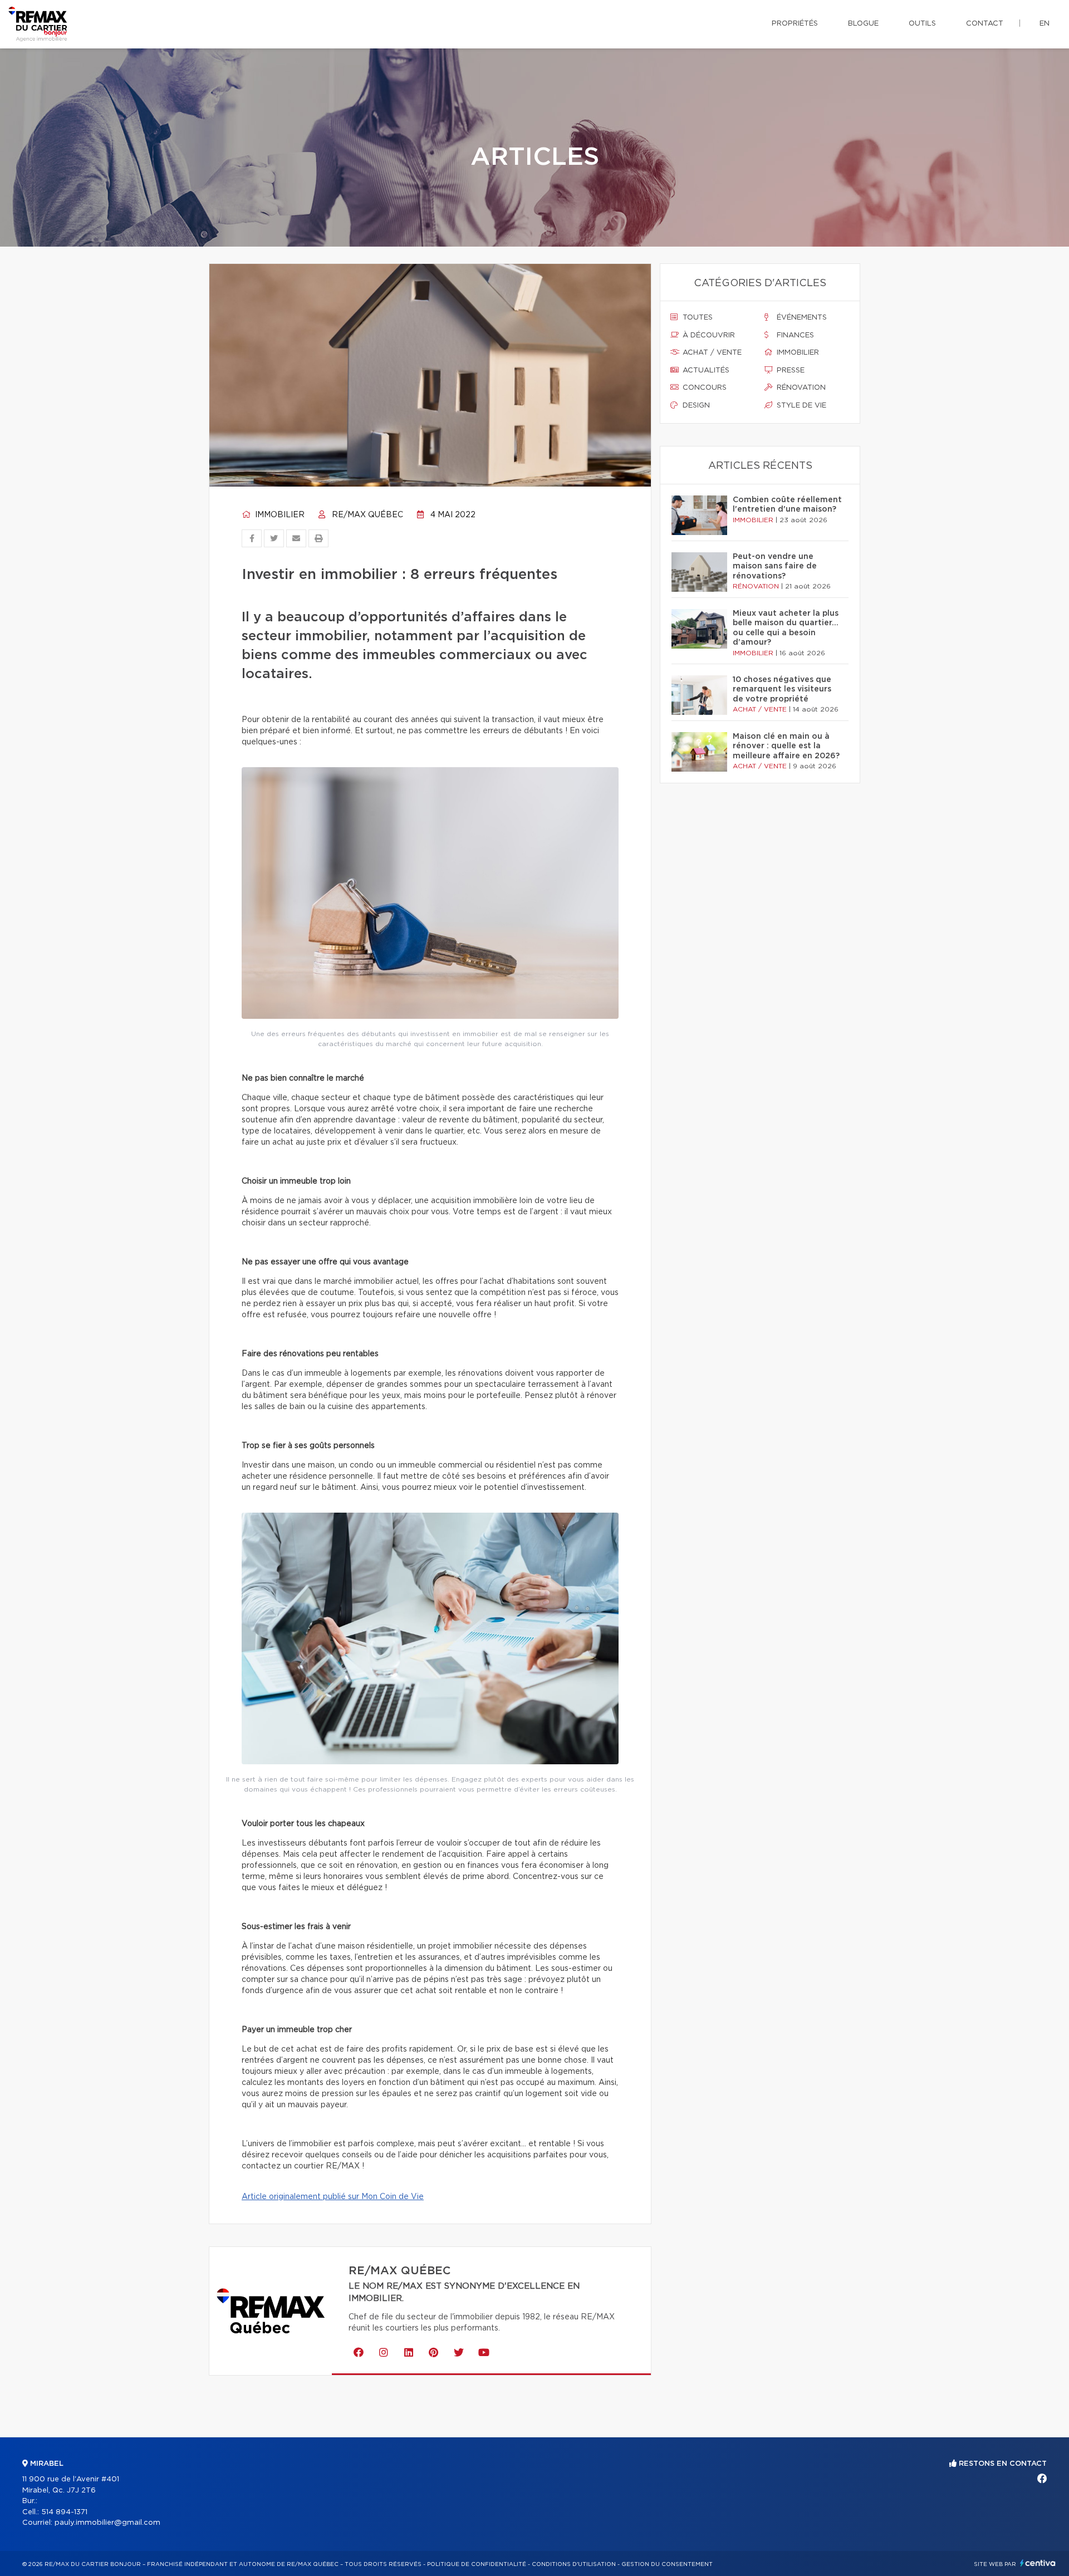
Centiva (1038, 2563)
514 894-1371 (64, 2512)
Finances (794, 335)
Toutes (697, 318)
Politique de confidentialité (477, 2564)
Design (695, 406)
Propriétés (795, 24)
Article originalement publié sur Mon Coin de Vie (333, 2197)
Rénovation (800, 388)
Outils (922, 24)
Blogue (863, 24)
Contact (985, 24)
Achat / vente (711, 353)
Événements (801, 318)
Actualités (705, 371)
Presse (790, 371)
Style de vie (800, 406)
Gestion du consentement (667, 2564)
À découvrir (708, 335)
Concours (703, 388)
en (1045, 24)
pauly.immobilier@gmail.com (107, 2523)
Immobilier (279, 515)
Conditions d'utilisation (574, 2564)
